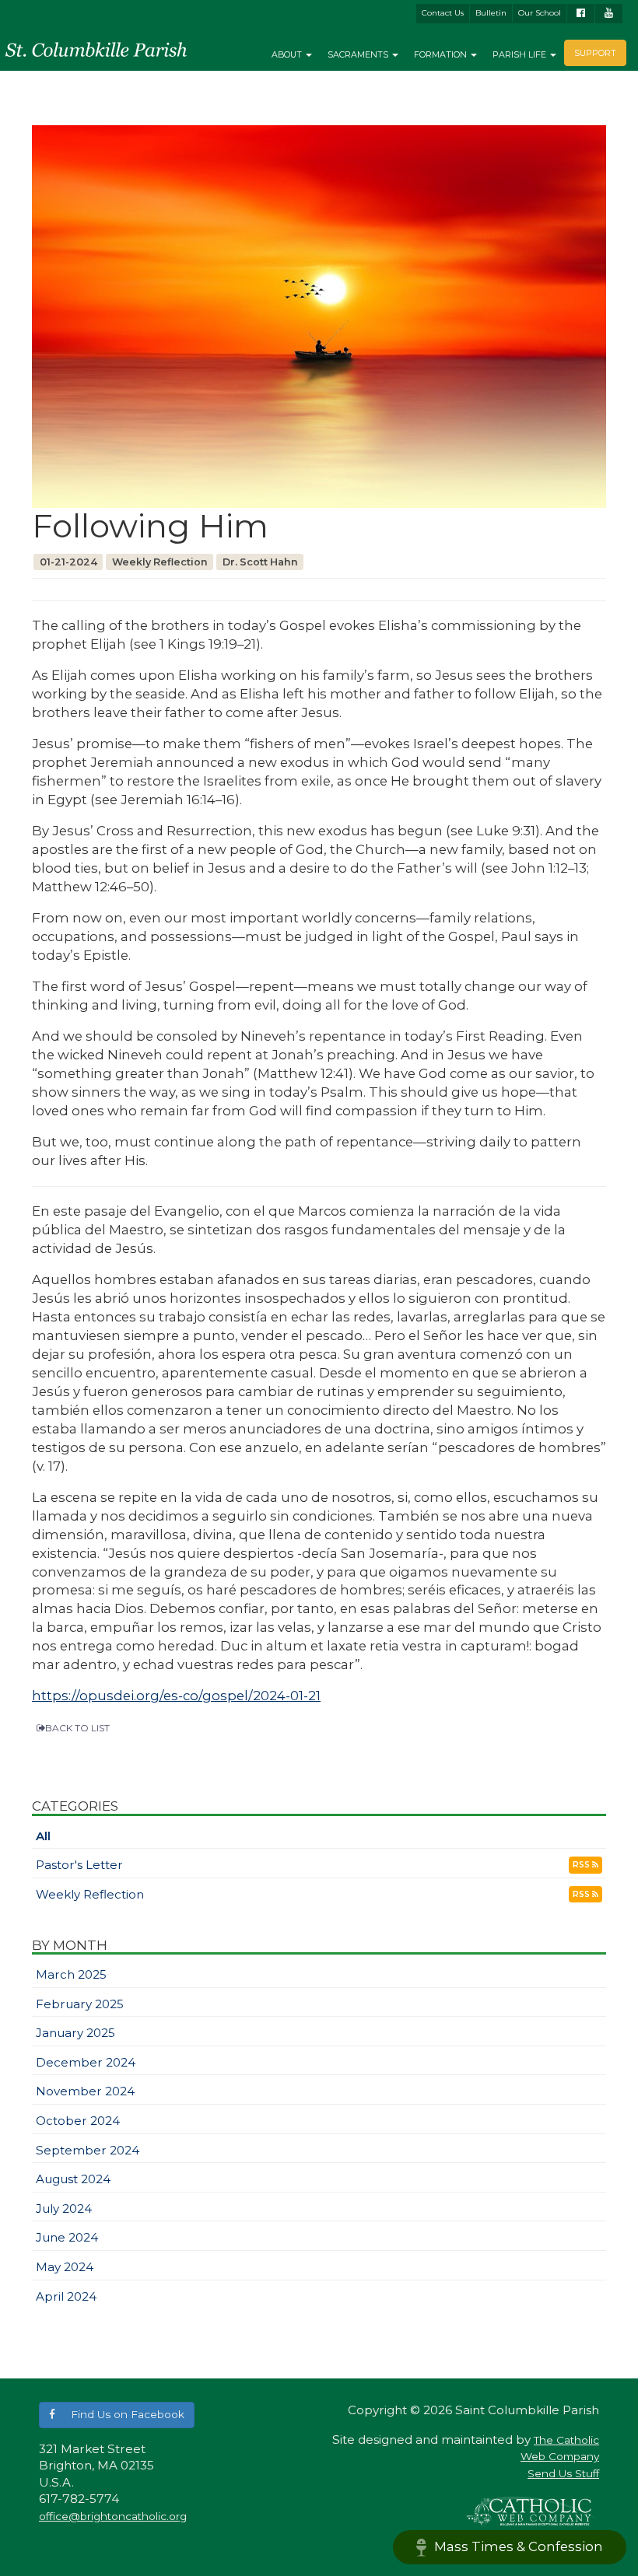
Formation (442, 54)
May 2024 (65, 2267)
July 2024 (64, 2208)
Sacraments (359, 54)
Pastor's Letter (79, 1865)
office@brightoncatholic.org (113, 2516)
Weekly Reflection (90, 1894)
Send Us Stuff (563, 2473)
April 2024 (66, 2296)
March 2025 (71, 1974)
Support (595, 53)
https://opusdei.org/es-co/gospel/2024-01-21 (176, 1696)
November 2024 (85, 2091)
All (43, 1836)
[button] (117, 2415)
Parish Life (521, 54)
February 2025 (80, 2004)
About (288, 54)
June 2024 (67, 2237)
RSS (582, 1865)
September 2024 (88, 2150)
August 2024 (73, 2179)
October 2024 (78, 2121)
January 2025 (75, 2033)
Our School (540, 13)
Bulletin (491, 13)
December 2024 (86, 2062)
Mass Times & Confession (519, 2546)
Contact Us (443, 13)
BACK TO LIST (77, 1728)
